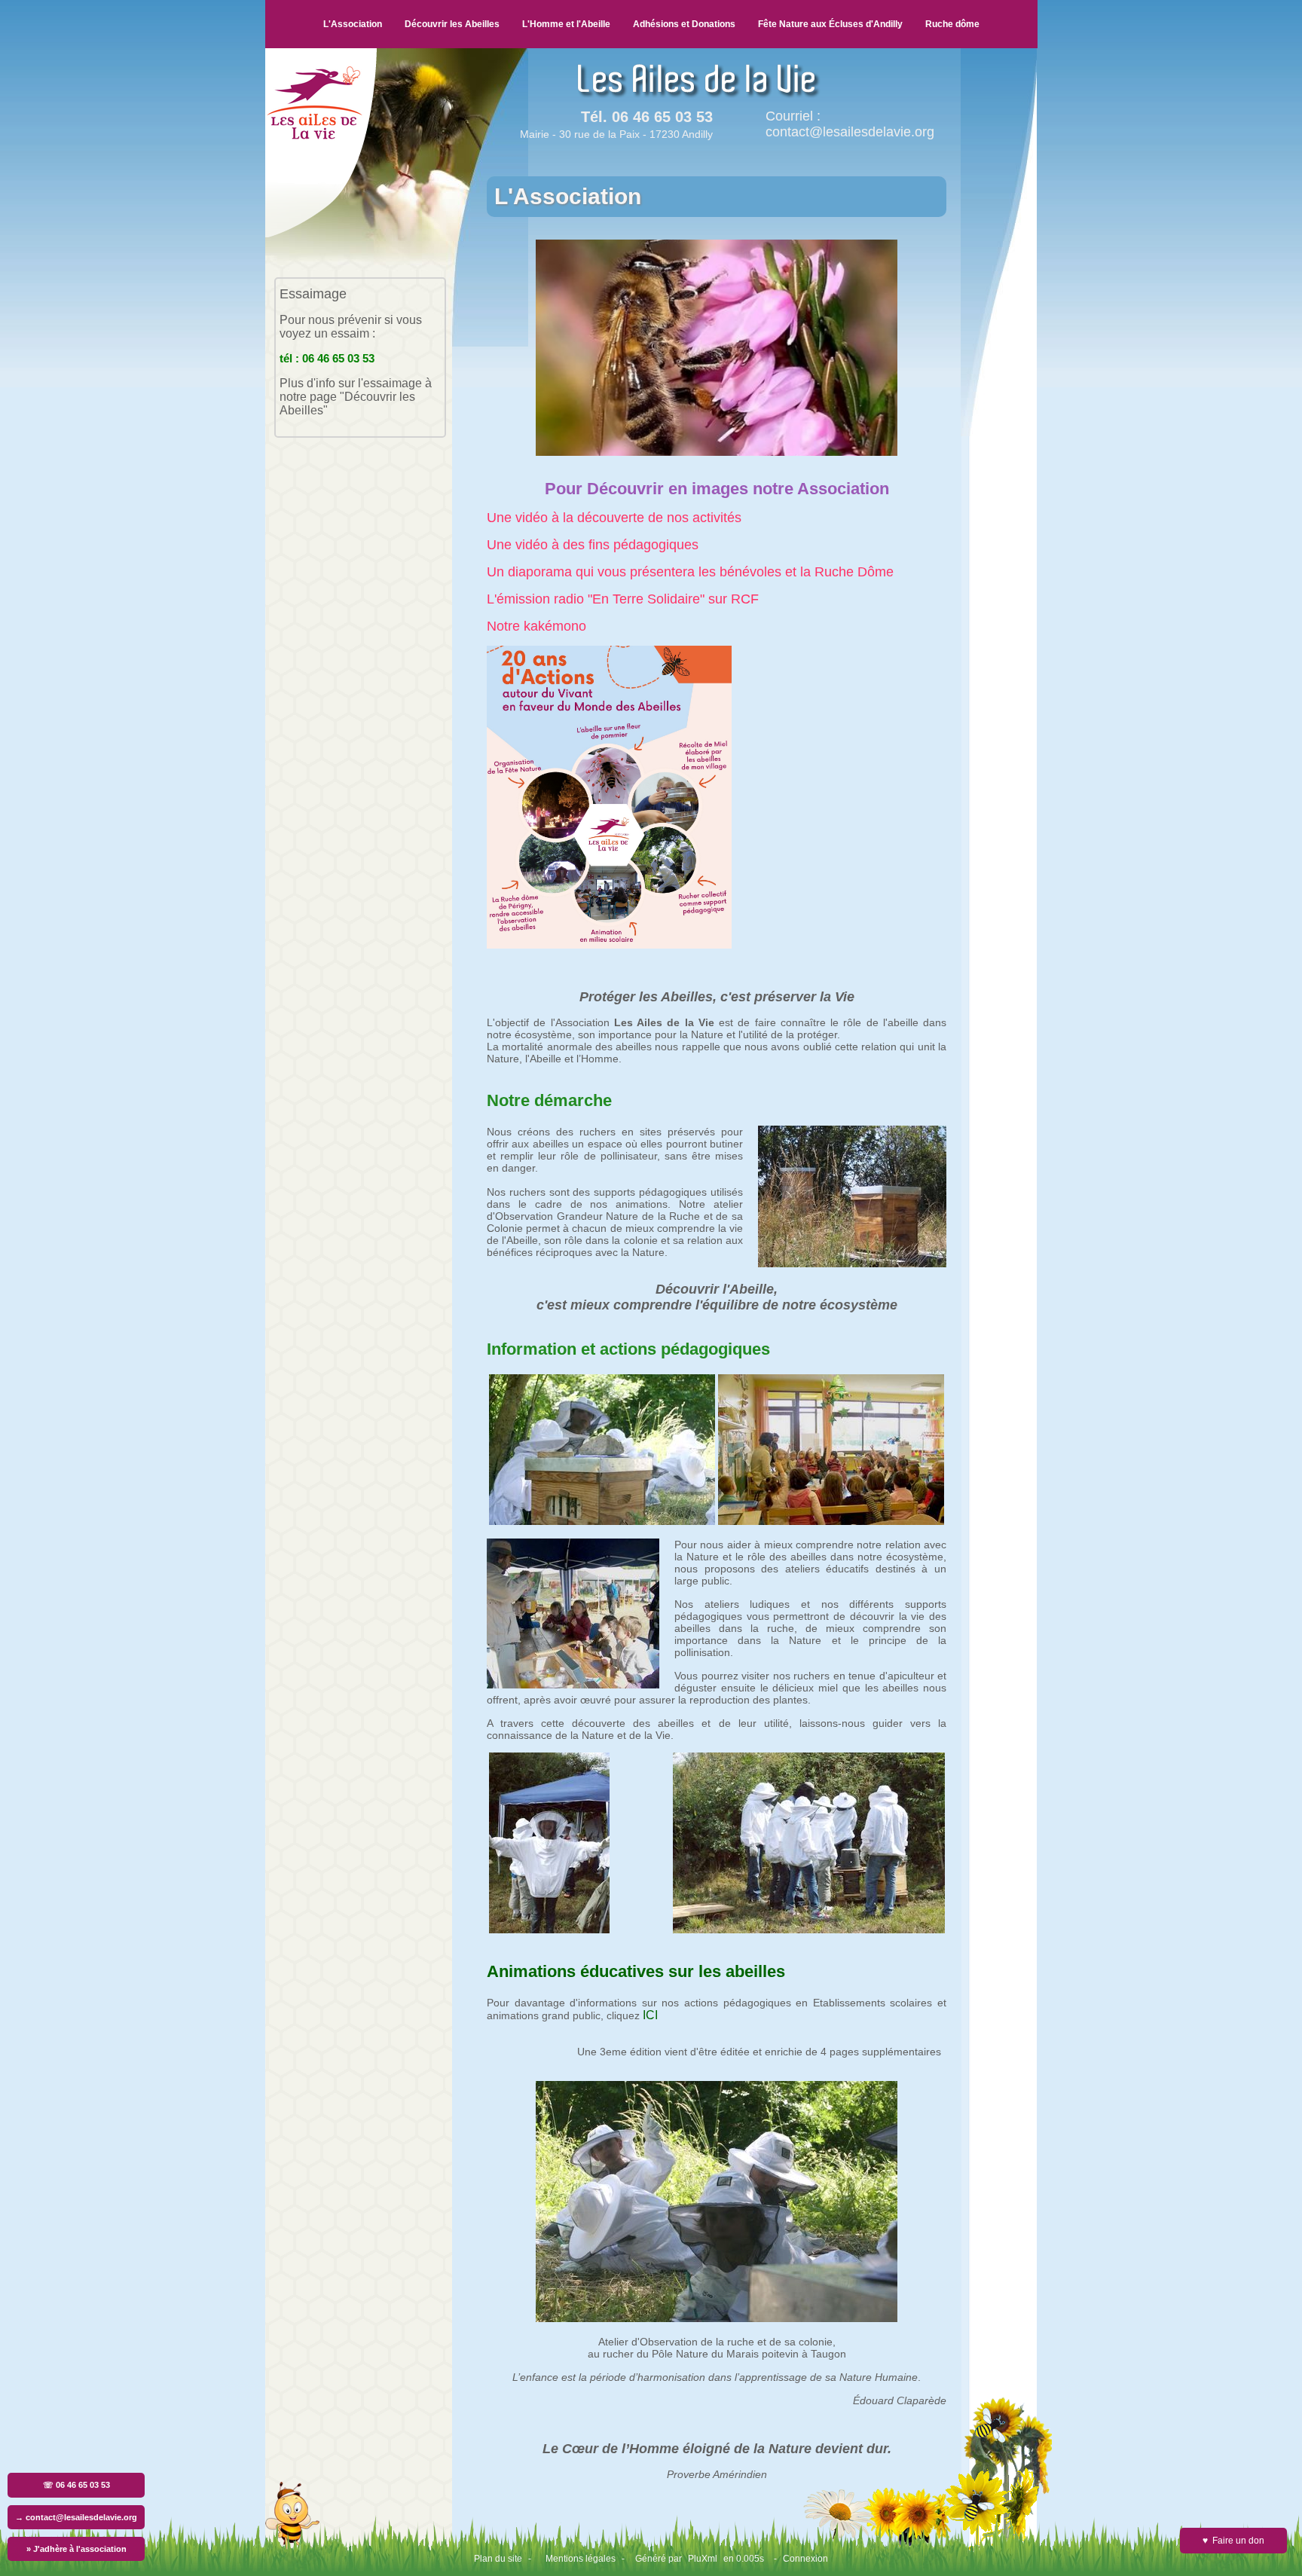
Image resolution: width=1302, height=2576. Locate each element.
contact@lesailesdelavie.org (850, 132)
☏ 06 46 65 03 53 (76, 2485)
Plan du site (498, 2559)
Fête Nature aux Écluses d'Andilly (830, 24)
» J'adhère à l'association (76, 2549)
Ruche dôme (952, 24)
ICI (650, 2015)
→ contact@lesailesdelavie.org (76, 2517)
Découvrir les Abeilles (452, 24)
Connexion (805, 2559)
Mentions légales (581, 2559)
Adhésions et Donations (684, 24)
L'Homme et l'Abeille (566, 24)
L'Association (353, 24)
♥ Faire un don (1233, 2541)
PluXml (703, 2559)
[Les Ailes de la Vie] (321, 234)
